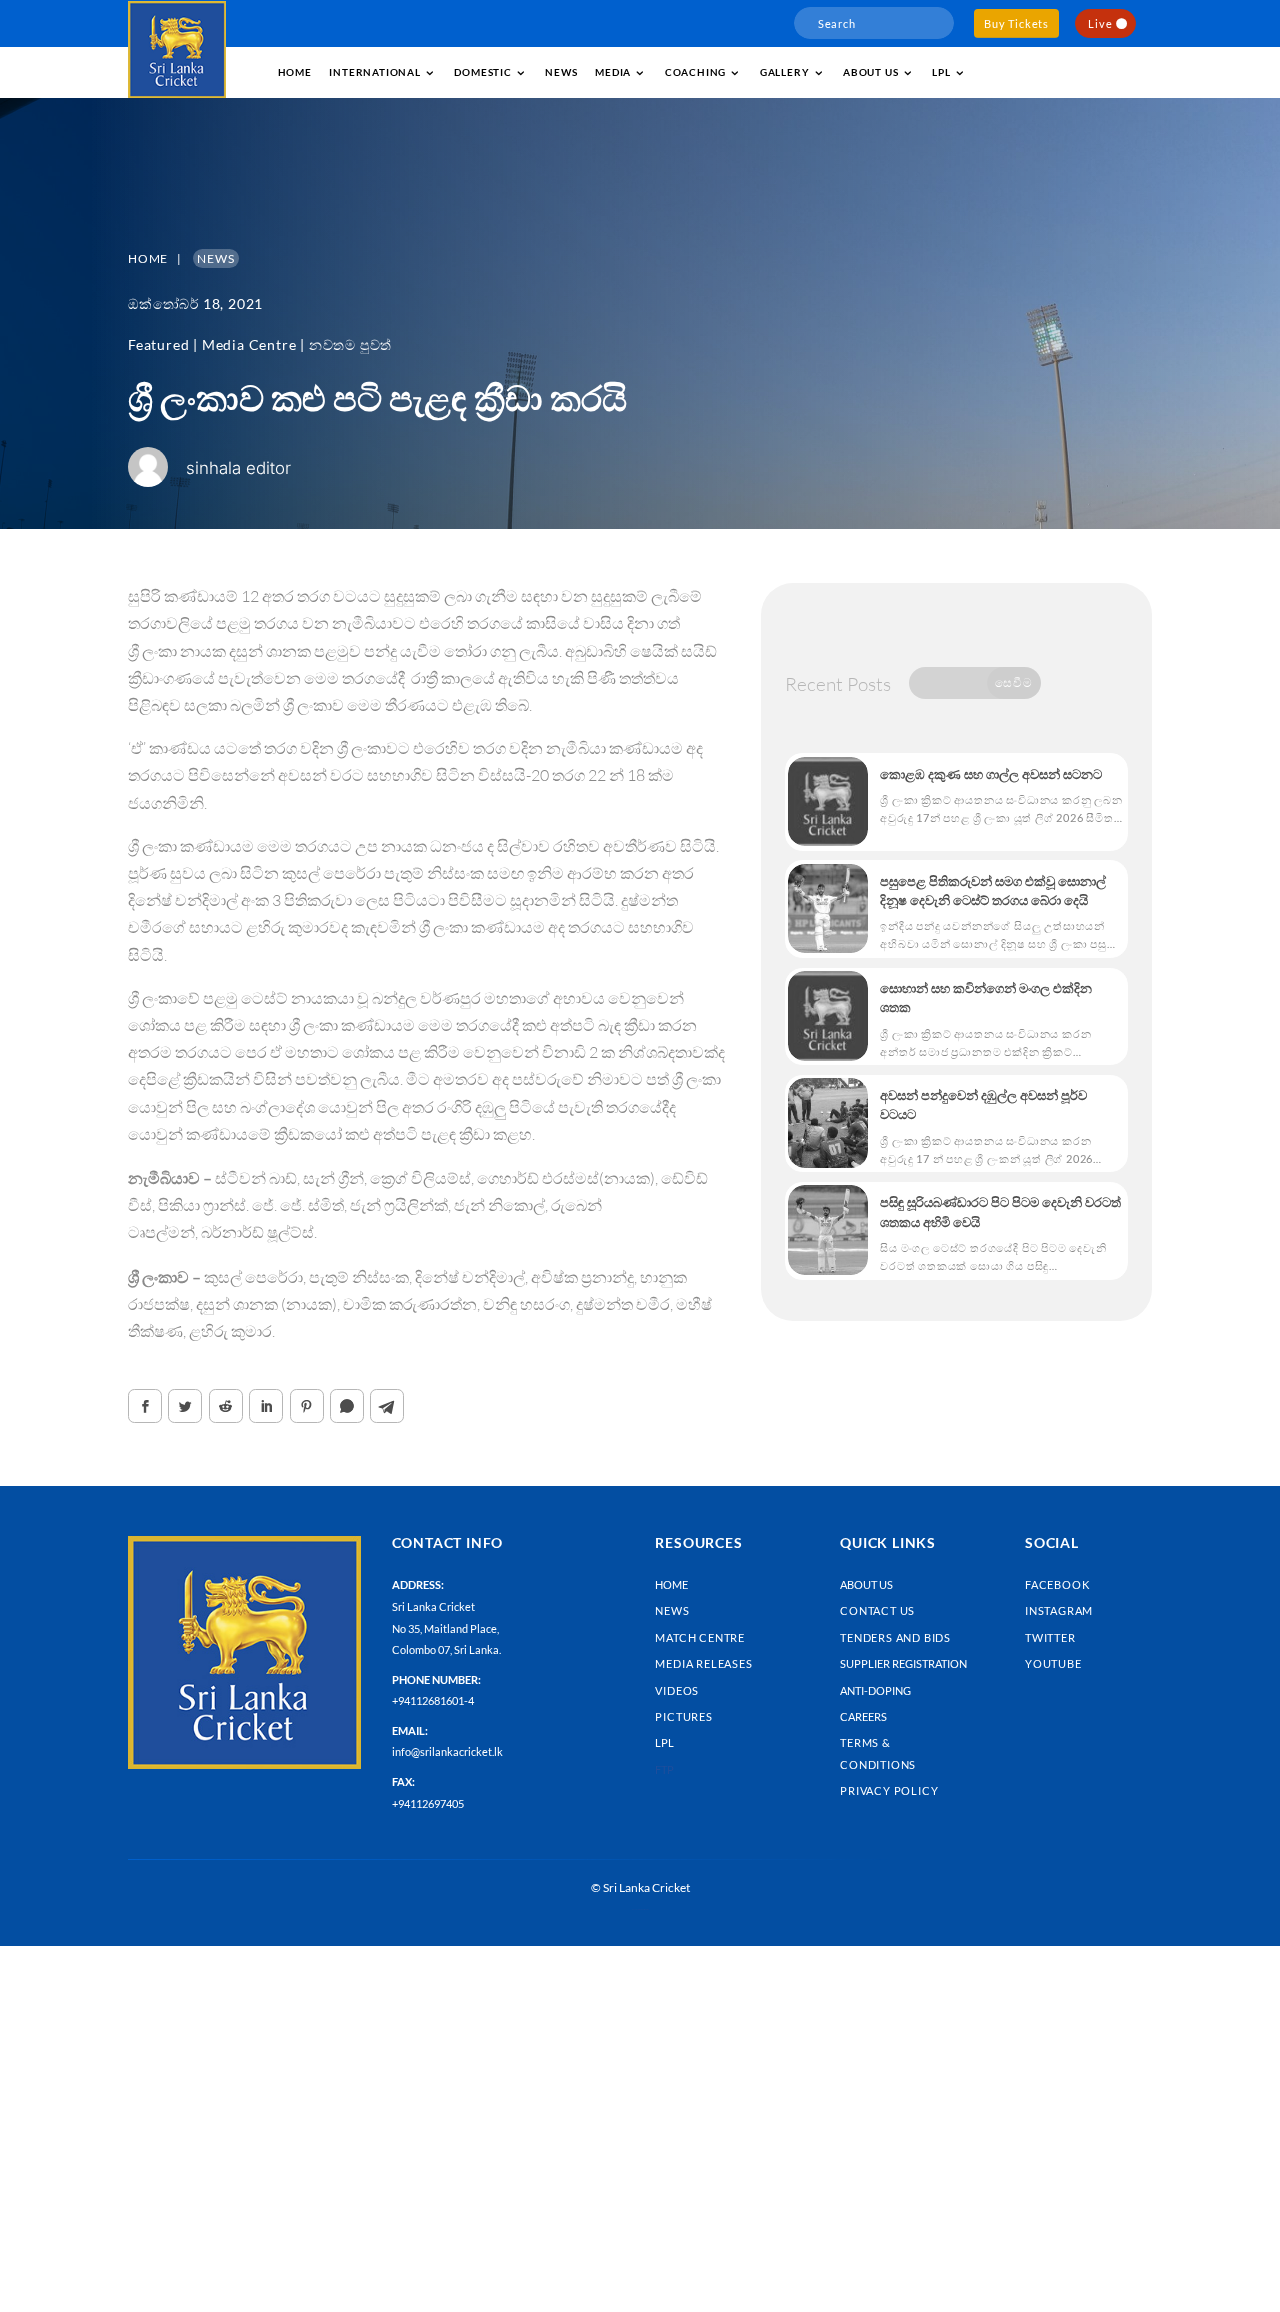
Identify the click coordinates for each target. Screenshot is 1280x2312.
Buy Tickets (1016, 23)
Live (1100, 23)
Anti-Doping (875, 1690)
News (561, 72)
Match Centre (700, 1637)
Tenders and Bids (895, 1637)
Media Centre (249, 344)
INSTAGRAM (1059, 1610)
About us (870, 72)
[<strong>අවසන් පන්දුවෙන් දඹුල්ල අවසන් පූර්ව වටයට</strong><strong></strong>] (828, 1123)
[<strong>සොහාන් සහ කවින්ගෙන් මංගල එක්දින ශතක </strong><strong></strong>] (828, 1016)
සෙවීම (1013, 682)
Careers (863, 1716)
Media (613, 72)
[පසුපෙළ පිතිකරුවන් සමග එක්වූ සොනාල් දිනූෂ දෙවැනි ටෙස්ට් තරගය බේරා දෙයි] (828, 909)
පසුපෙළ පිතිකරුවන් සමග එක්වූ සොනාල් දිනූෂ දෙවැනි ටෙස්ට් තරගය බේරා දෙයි (993, 890)
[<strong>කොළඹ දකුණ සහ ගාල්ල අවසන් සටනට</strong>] (828, 802)
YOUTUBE (1053, 1663)
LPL (941, 72)
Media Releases (703, 1663)
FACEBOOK (1057, 1584)
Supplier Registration (903, 1663)
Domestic (482, 72)
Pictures (683, 1716)
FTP (664, 1769)
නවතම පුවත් (350, 344)
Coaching (695, 72)
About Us (866, 1584)
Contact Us (877, 1610)
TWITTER (1050, 1637)
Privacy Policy (889, 1790)
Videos (677, 1690)
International (374, 72)
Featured (158, 344)
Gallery (785, 72)
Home (295, 72)
